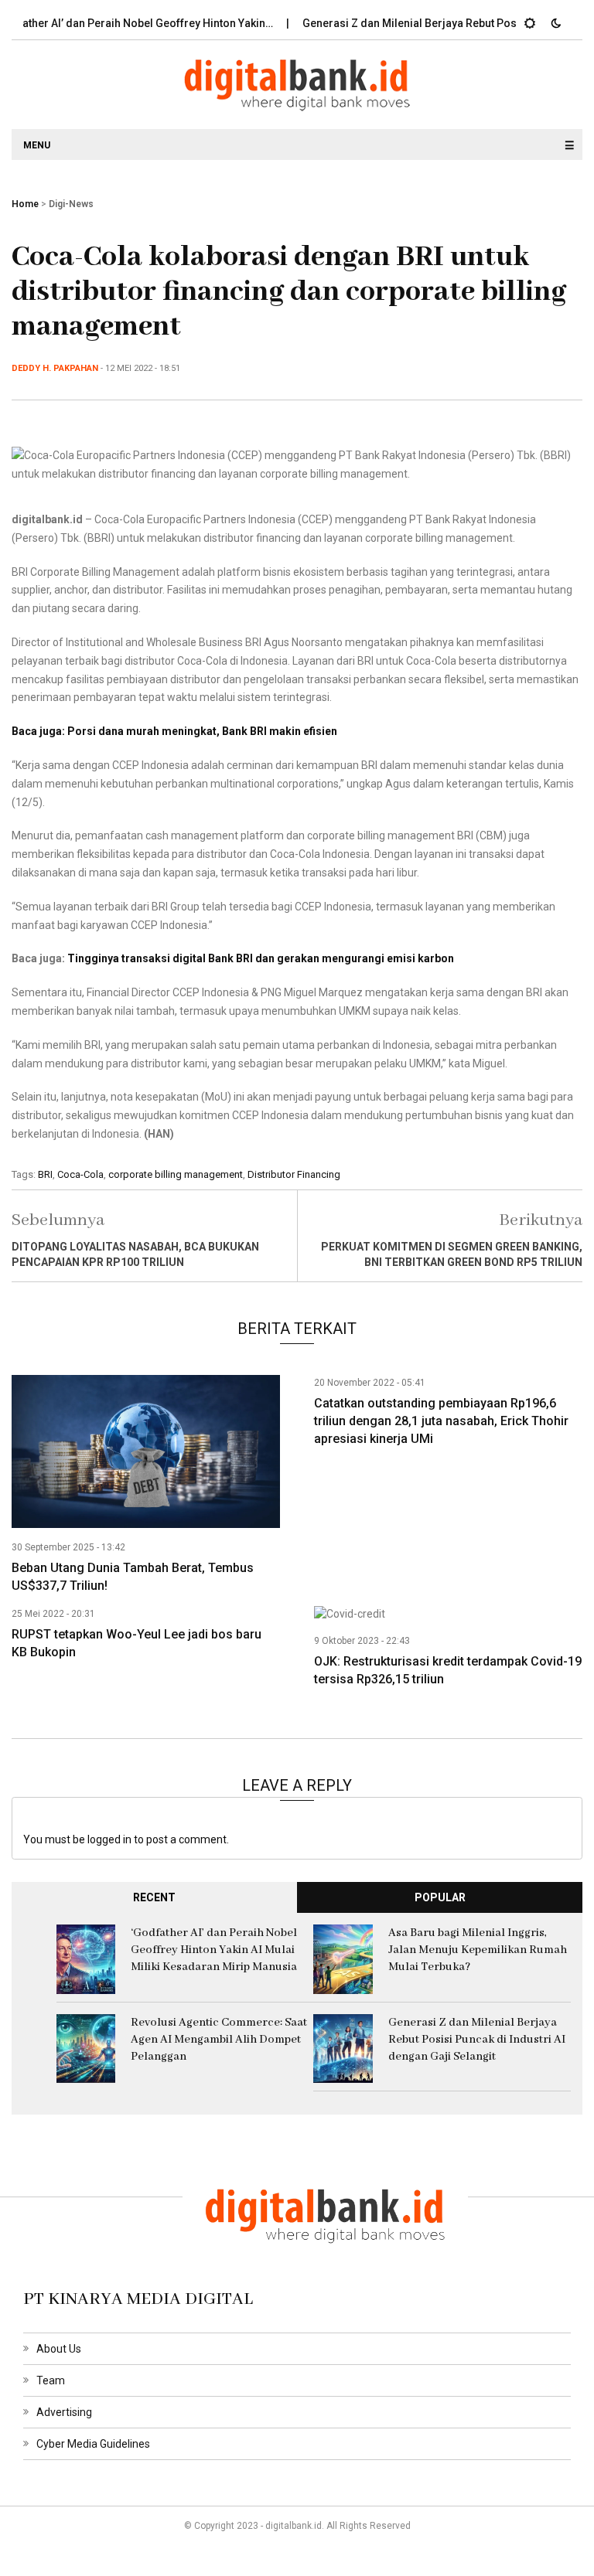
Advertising (64, 2412)
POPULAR (440, 1897)
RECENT (154, 1897)
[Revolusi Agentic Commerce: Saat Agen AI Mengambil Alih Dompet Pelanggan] (86, 2047)
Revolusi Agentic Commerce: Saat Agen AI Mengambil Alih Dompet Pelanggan (219, 2040)
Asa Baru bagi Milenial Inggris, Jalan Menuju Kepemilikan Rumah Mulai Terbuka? (478, 1950)
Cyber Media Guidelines (93, 2444)
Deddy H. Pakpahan (55, 368)
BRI (45, 1174)
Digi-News (71, 204)
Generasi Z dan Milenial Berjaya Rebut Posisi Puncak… (416, 23)
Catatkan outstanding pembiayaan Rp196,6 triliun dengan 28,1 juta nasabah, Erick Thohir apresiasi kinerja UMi (441, 1421)
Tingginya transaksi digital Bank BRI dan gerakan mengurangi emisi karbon (261, 958)
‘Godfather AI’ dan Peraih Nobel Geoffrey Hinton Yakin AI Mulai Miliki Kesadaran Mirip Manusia (214, 1950)
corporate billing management (176, 1174)
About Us (59, 2349)
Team (51, 2380)
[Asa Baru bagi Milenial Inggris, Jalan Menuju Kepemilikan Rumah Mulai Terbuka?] (343, 1958)
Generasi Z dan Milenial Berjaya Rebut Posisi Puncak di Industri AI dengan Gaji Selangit (477, 2040)
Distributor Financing (294, 1174)
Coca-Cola (80, 1174)
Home (25, 204)
